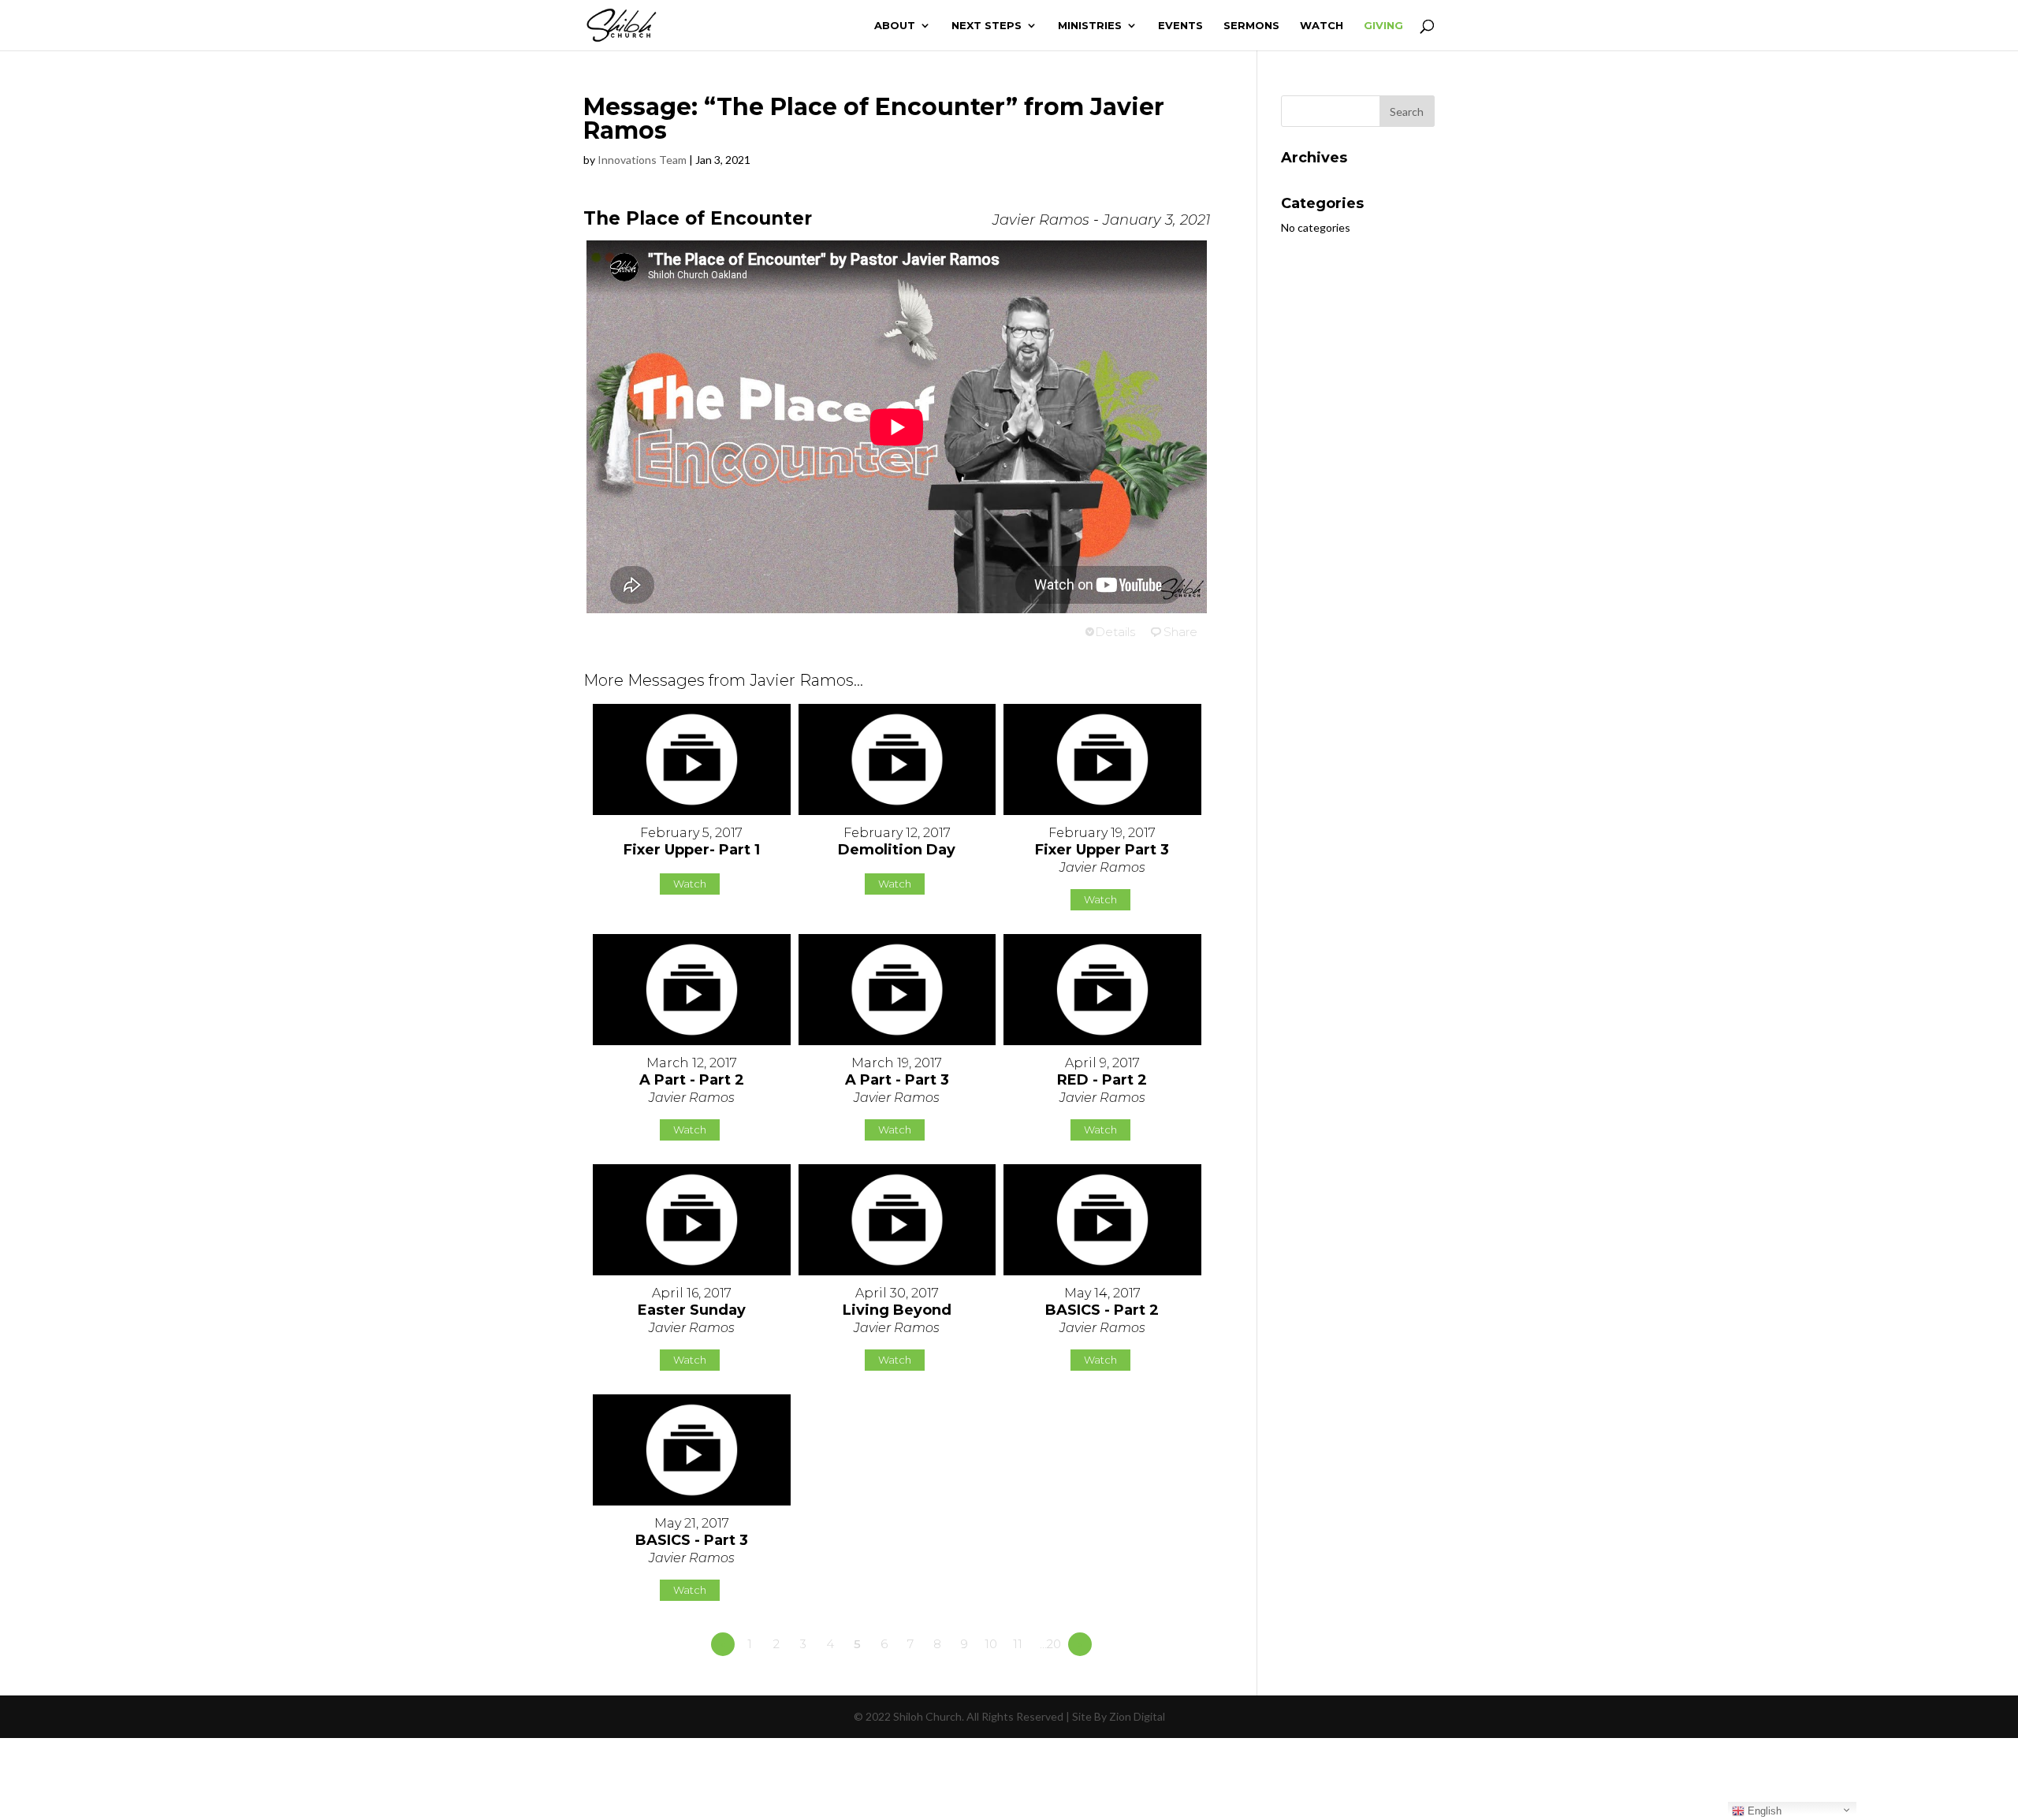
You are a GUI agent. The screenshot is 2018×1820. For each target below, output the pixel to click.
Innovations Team (642, 160)
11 (1018, 1644)
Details (1115, 632)
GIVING (1383, 26)
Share (1180, 632)
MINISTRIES (1090, 26)
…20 (1050, 1644)
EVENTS (1180, 26)
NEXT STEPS (987, 26)
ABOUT (895, 26)
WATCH (1322, 26)
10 (991, 1644)
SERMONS (1251, 26)
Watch (690, 884)
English (1763, 1811)
